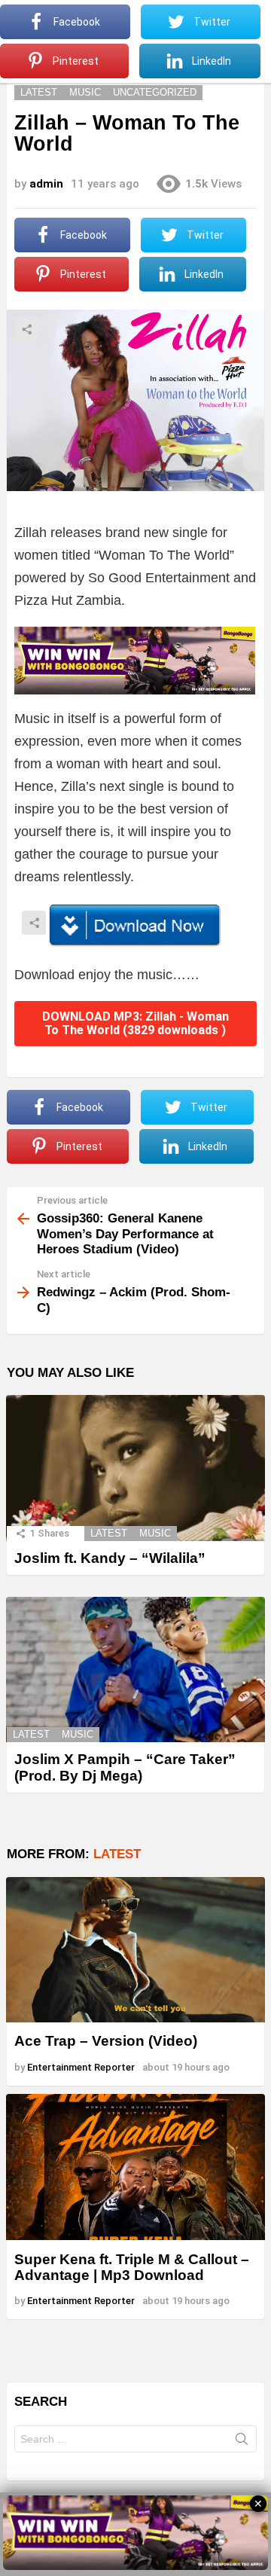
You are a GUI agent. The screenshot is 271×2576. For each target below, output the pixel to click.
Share (26, 329)
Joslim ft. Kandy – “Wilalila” (110, 1558)
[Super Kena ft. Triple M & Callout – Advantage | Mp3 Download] (135, 2167)
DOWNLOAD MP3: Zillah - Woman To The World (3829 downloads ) (135, 1023)
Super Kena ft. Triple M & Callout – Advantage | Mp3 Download (132, 2267)
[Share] (135, 926)
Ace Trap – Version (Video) (106, 2041)
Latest (109, 1533)
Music (155, 1533)
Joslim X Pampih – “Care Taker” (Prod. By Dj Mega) (125, 1767)
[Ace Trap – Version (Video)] (135, 1950)
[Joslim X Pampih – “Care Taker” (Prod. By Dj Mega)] (135, 1670)
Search (242, 2442)
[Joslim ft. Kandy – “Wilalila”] (135, 1468)
